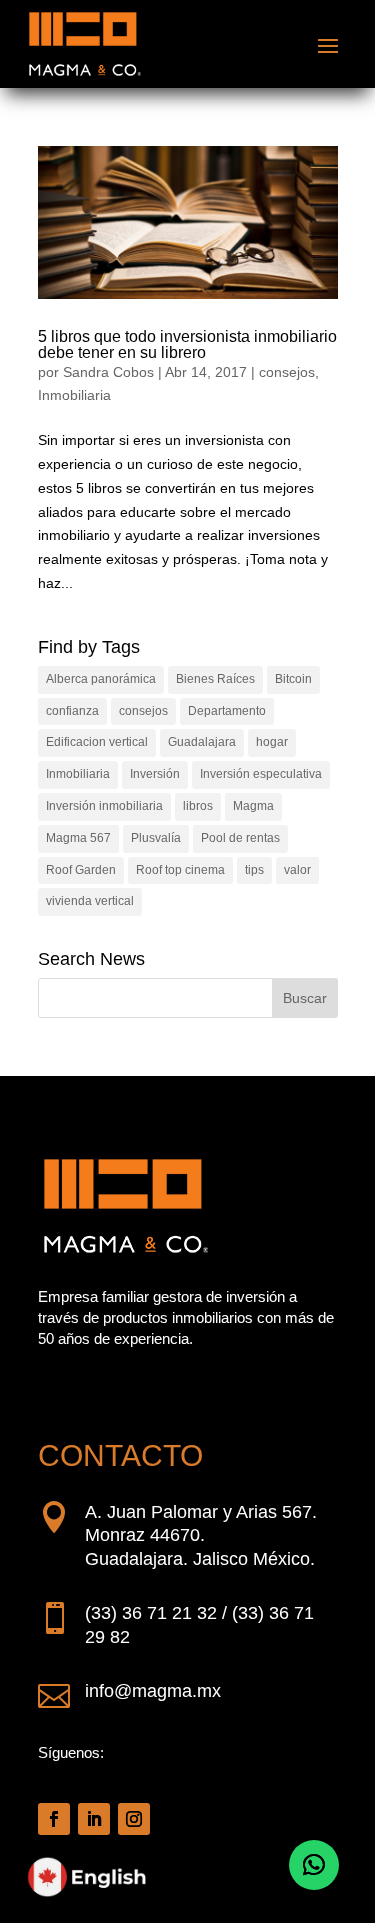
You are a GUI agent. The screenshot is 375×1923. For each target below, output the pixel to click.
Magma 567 (78, 838)
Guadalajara (202, 742)
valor (297, 870)
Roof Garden (81, 870)
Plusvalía (156, 838)
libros (198, 806)
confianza (72, 711)
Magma (253, 806)
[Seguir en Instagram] (134, 1819)
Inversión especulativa (261, 774)
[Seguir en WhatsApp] (314, 1865)
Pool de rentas (240, 838)
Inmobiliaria (74, 395)
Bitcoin (293, 679)
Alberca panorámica (101, 679)
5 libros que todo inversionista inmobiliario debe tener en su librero (187, 344)
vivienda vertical (90, 901)
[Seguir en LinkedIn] (94, 1819)
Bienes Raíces (215, 679)
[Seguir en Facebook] (54, 1819)
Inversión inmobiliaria (104, 806)
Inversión (155, 774)
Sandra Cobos (108, 372)
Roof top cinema (180, 870)
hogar (272, 742)
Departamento (227, 711)
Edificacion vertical (97, 742)
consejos (287, 372)
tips (254, 870)
